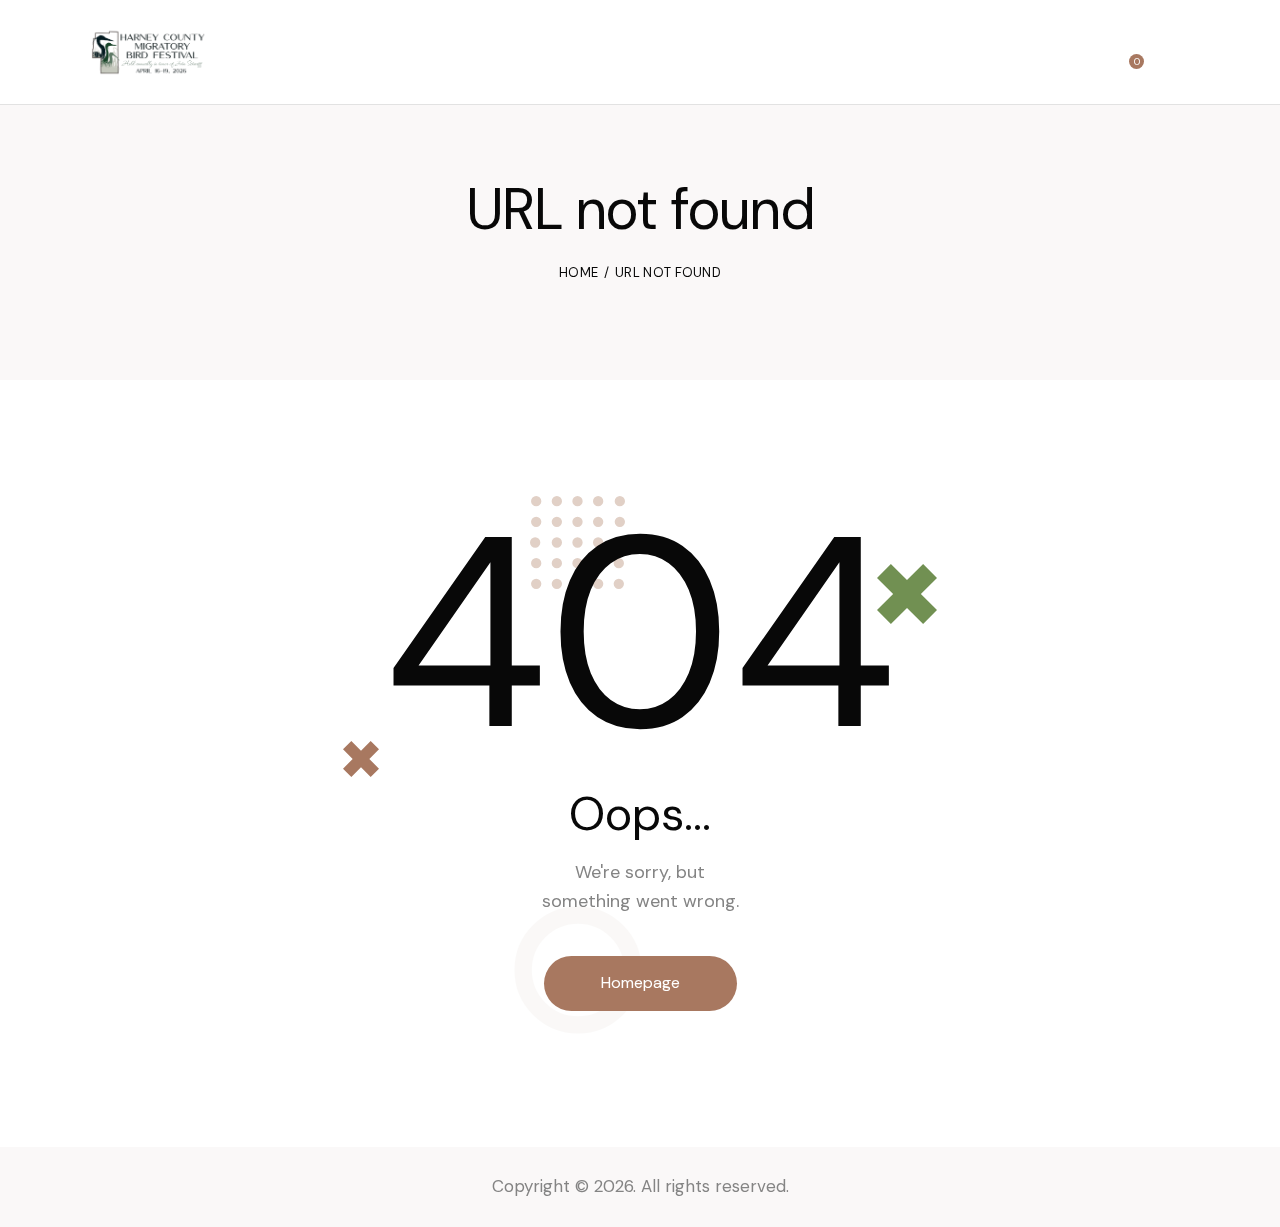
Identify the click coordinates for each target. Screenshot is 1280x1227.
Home (578, 272)
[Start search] (1176, 54)
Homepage (640, 982)
